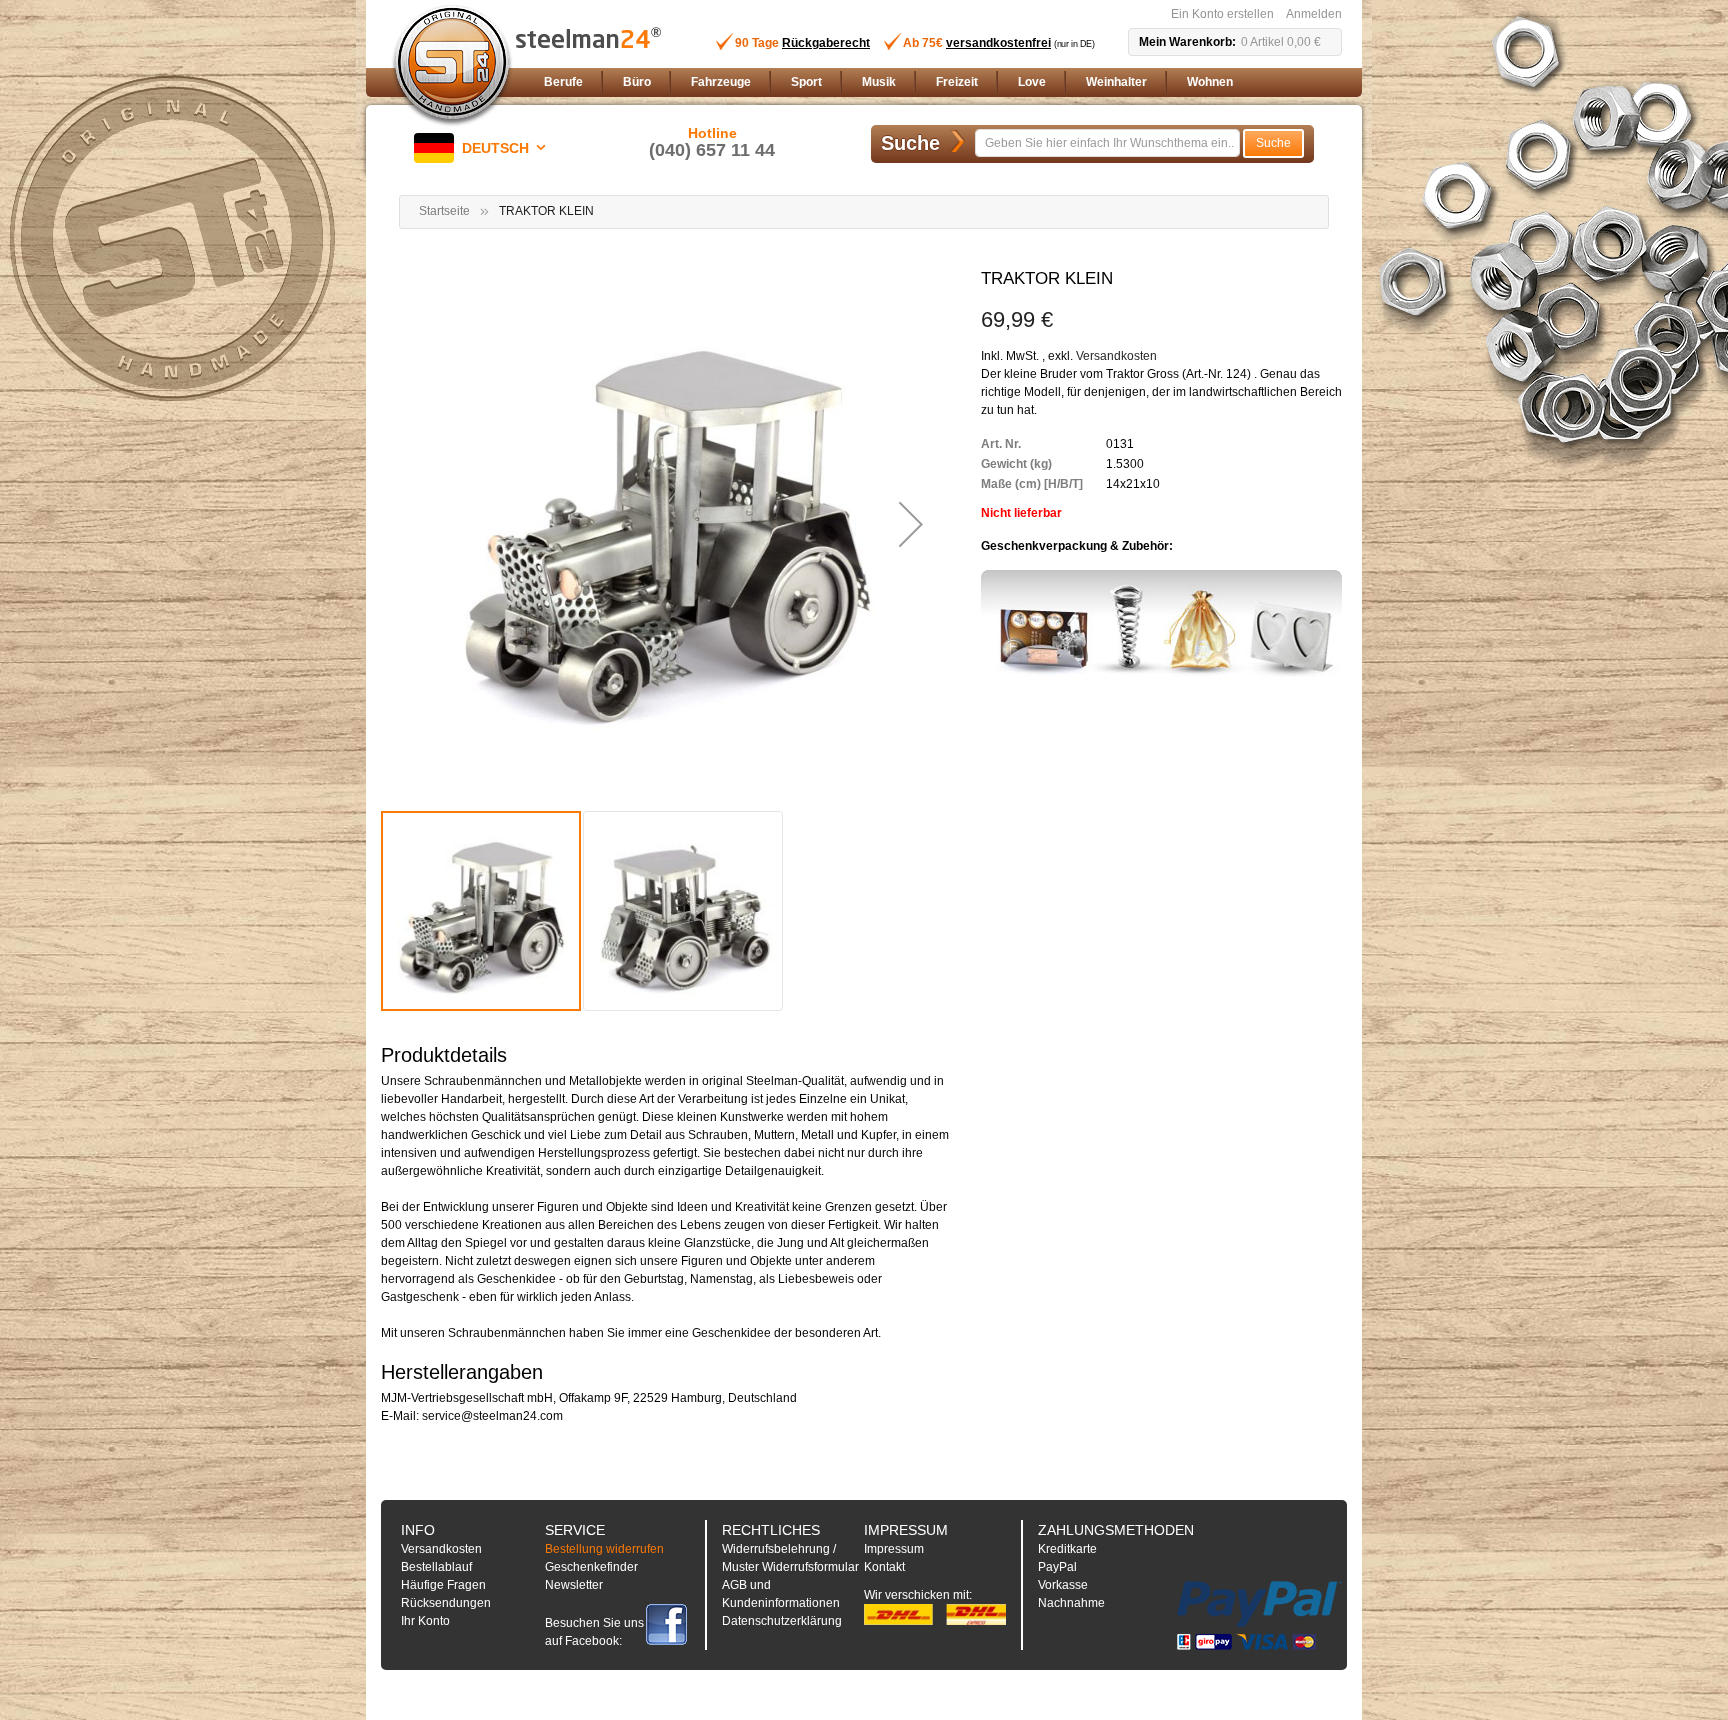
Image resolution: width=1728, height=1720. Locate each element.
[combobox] (1107, 143)
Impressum (894, 1549)
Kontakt (884, 1567)
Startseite (444, 211)
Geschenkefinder (591, 1567)
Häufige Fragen (443, 1585)
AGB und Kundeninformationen (781, 1594)
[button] (483, 148)
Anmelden (1314, 14)
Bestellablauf (436, 1567)
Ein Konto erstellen (1222, 14)
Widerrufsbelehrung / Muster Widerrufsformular (790, 1558)
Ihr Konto (425, 1621)
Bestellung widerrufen (604, 1549)
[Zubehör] (1161, 626)
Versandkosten (1116, 356)
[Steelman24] (452, 66)
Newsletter (574, 1585)
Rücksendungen (446, 1603)
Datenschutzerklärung (782, 1621)
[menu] (939, 82)
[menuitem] (563, 82)
